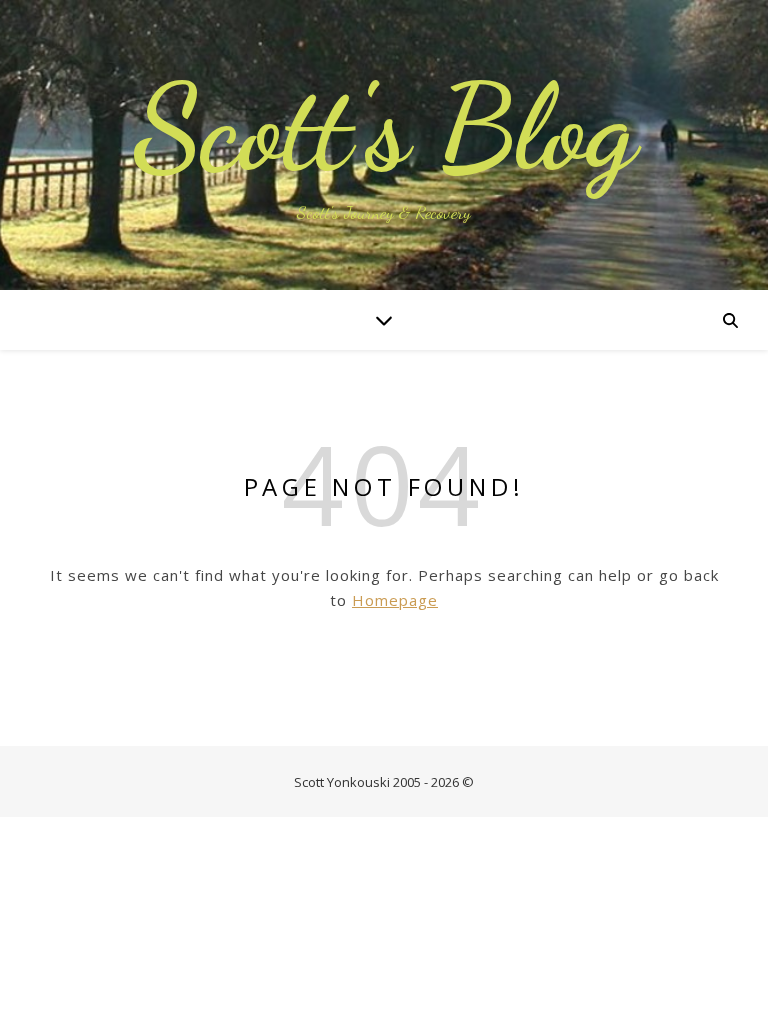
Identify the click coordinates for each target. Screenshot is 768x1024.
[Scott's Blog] (384, 145)
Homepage (395, 600)
